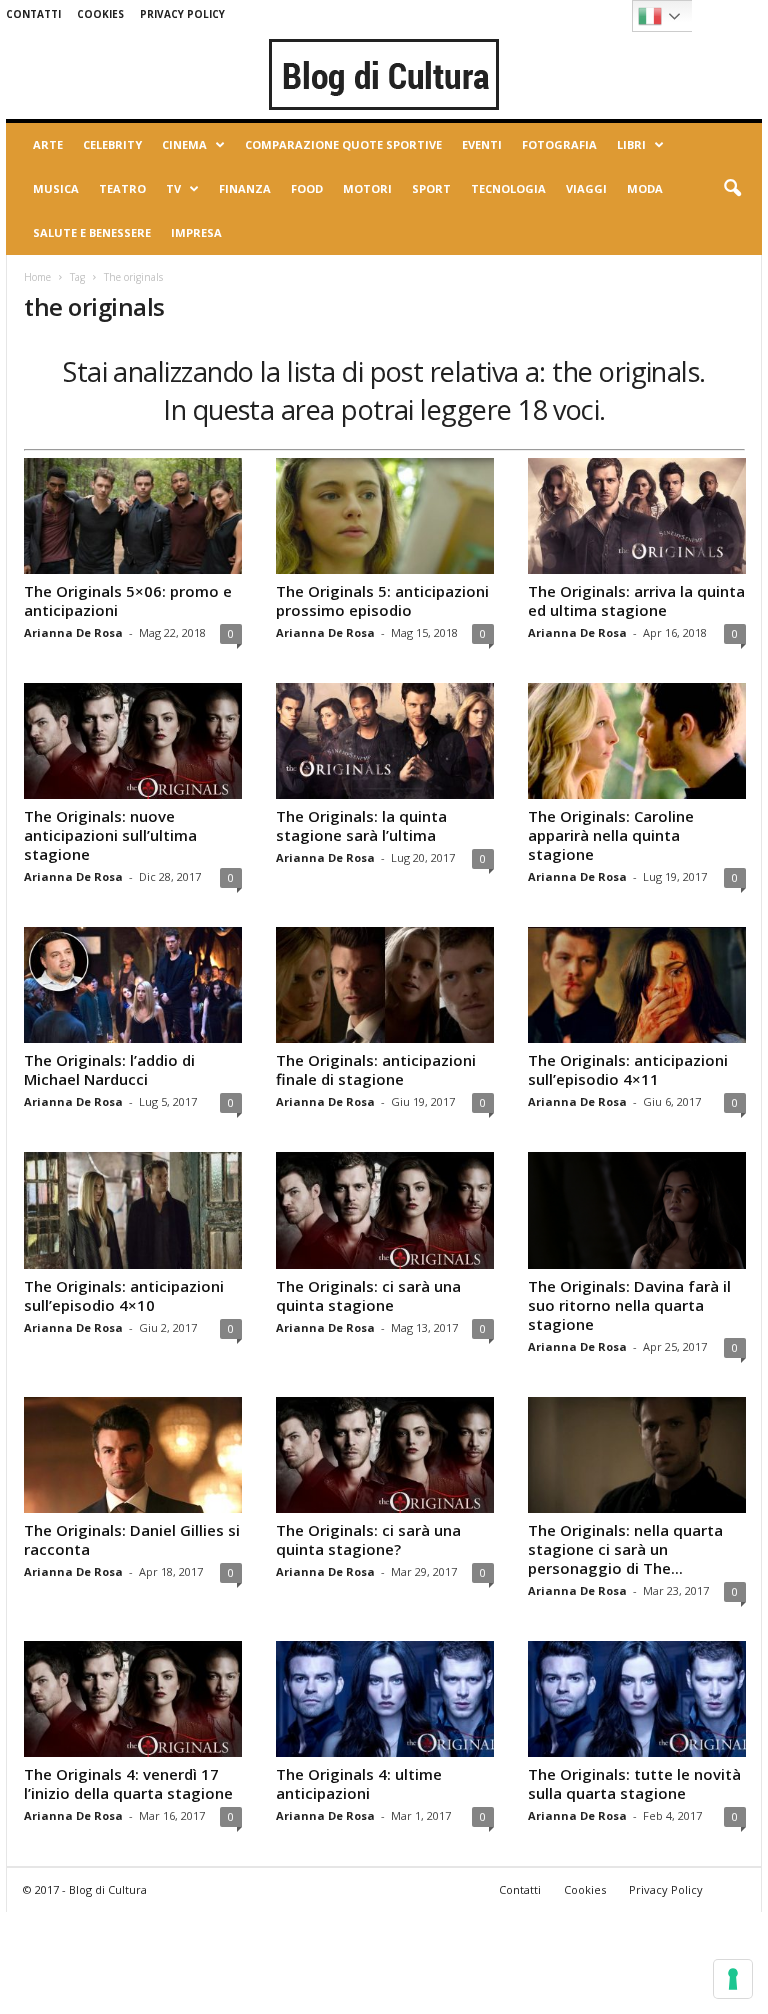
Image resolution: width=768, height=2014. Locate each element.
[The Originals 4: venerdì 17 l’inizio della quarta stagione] (133, 1699)
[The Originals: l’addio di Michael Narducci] (133, 985)
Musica (56, 188)
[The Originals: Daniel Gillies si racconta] (133, 1455)
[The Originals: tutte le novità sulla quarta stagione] (637, 1699)
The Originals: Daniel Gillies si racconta (132, 1539)
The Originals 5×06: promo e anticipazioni (128, 600)
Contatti (33, 14)
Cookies (100, 14)
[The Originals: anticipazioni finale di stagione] (385, 985)
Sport (431, 188)
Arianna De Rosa (73, 632)
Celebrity (112, 144)
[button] (732, 189)
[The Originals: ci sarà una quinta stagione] (385, 1210)
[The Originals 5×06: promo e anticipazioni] (133, 516)
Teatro (122, 188)
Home (37, 277)
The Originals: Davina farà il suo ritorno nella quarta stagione (629, 1305)
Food (307, 188)
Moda (645, 188)
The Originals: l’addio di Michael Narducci (109, 1069)
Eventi (482, 144)
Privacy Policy (182, 14)
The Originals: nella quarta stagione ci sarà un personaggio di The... (625, 1549)
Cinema (184, 144)
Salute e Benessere (92, 232)
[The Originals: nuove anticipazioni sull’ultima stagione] (133, 741)
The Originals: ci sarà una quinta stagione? (368, 1539)
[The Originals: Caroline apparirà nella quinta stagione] (637, 741)
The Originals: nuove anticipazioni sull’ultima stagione (110, 835)
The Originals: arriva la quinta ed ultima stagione (636, 600)
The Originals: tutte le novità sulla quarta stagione (634, 1783)
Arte (48, 144)
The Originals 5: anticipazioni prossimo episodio (382, 600)
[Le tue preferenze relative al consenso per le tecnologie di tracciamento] (733, 1979)
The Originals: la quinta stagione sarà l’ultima (361, 825)
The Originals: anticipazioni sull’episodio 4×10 (124, 1295)
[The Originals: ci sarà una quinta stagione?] (385, 1455)
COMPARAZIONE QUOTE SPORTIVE (343, 144)
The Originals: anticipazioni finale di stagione (376, 1069)
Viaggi (586, 188)
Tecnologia (508, 188)
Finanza (245, 188)
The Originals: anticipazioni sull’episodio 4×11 (628, 1069)
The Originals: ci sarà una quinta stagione (368, 1295)
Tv (173, 188)
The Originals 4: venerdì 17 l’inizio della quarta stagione (128, 1783)
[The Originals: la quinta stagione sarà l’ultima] (385, 741)
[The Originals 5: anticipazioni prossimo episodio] (385, 516)
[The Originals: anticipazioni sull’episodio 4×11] (637, 985)
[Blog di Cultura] (384, 74)
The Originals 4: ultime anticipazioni (359, 1783)
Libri (631, 144)
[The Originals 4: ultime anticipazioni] (385, 1699)
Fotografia (559, 144)
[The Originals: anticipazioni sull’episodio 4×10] (133, 1210)
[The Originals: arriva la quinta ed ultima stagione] (637, 516)
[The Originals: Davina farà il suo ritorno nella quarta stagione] (637, 1210)
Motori (367, 188)
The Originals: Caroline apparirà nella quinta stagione (611, 835)
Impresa (196, 232)
